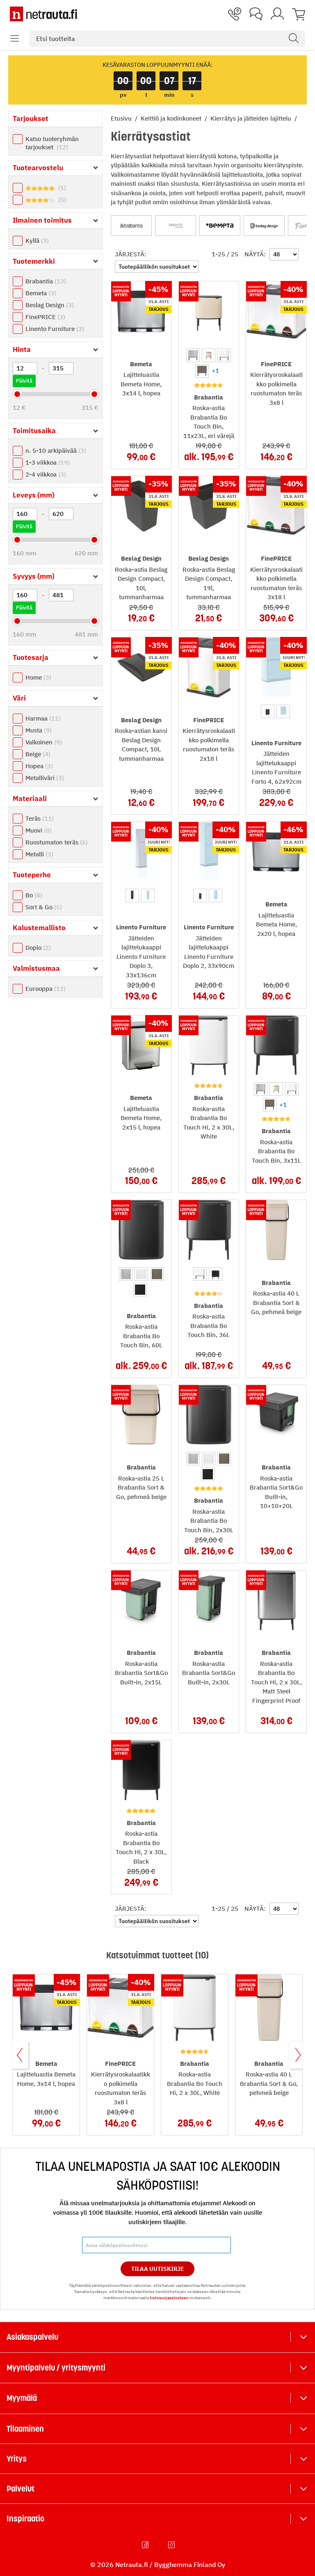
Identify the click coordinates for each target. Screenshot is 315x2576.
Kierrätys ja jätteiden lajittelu (252, 118)
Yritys (17, 2459)
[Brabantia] (131, 226)
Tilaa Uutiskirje (158, 2269)
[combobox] (167, 39)
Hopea (38, 766)
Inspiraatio (25, 2519)
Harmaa (42, 718)
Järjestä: (131, 254)
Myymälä (22, 2398)
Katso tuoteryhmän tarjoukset (52, 143)
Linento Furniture (54, 329)
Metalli (38, 854)
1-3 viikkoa (47, 462)
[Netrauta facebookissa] (146, 2545)
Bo (33, 895)
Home (37, 677)
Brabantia (45, 281)
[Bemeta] (220, 226)
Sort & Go (43, 907)
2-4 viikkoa (45, 474)
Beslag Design (49, 305)
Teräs (39, 818)
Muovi (38, 830)
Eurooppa (45, 989)
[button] (15, 39)
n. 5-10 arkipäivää (55, 451)
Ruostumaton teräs (56, 842)
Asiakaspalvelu (32, 2337)
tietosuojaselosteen (169, 2298)
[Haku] (294, 39)
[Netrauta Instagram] (172, 2545)
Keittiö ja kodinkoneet (172, 118)
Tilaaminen (25, 2429)
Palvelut (21, 2489)
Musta (38, 730)
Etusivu (122, 118)
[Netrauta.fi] (43, 14)
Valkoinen (43, 742)
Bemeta (40, 293)
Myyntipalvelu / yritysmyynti (56, 2368)
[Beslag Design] (264, 226)
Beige (37, 754)
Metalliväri (44, 778)
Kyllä (36, 241)
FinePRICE (44, 317)
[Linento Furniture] (176, 226)
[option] (193, 355)
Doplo (37, 948)
